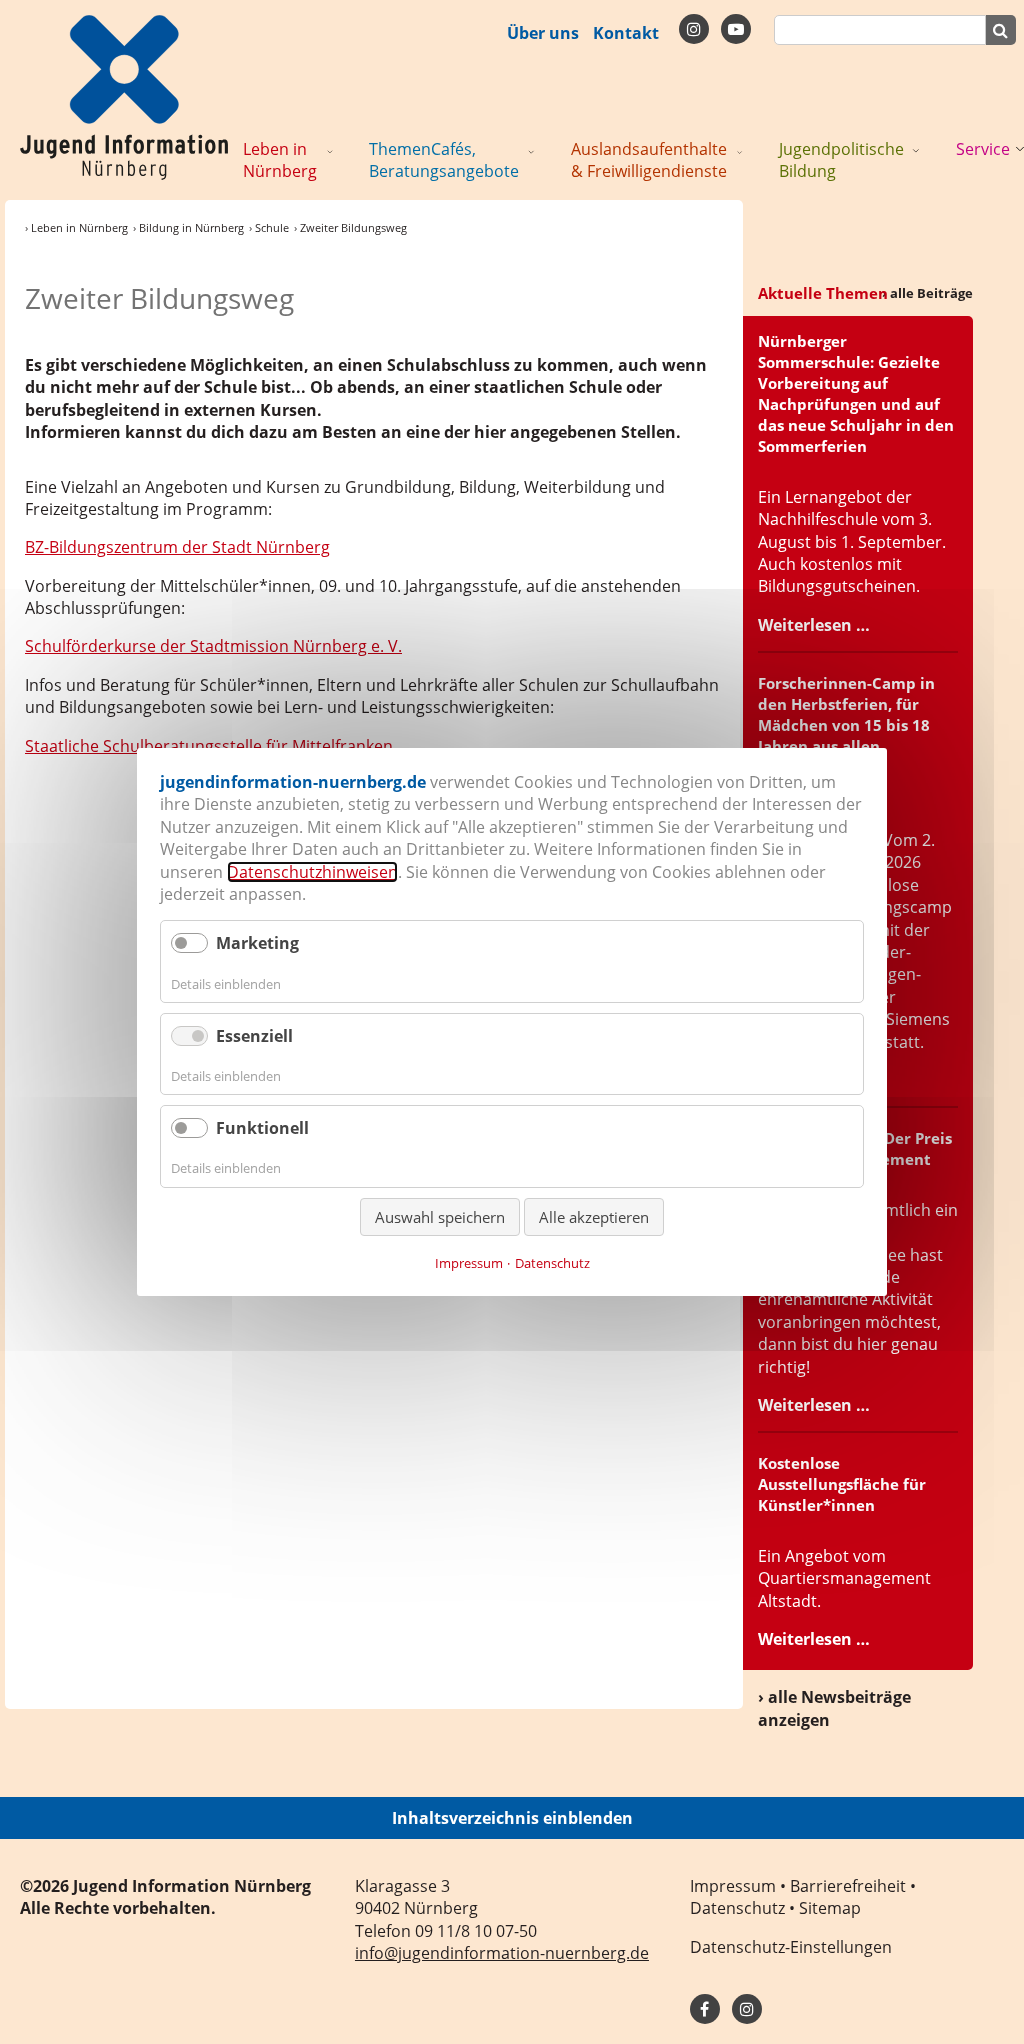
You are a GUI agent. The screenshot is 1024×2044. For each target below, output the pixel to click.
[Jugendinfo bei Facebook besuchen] (694, 29)
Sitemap (830, 1908)
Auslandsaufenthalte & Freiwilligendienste (649, 160)
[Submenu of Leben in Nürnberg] (330, 150)
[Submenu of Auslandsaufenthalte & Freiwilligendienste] (739, 150)
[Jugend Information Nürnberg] (124, 96)
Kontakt (626, 33)
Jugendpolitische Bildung (841, 160)
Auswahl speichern (440, 1217)
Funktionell (262, 1128)
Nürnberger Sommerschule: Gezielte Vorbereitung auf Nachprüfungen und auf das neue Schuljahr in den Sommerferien (856, 393)
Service (983, 149)
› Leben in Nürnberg (76, 227)
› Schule (269, 227)
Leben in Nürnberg (280, 160)
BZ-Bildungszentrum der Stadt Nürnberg (177, 547)
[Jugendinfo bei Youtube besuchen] (736, 29)
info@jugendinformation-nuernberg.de (502, 1953)
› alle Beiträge (927, 293)
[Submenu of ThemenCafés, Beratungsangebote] (531, 150)
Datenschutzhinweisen (312, 872)
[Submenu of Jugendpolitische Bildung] (916, 150)
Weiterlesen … (814, 625)
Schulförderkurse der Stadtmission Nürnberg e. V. (213, 646)
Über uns (543, 33)
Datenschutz (737, 1908)
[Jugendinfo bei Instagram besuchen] (747, 2009)
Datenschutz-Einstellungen (791, 1947)
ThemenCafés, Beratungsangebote (444, 160)
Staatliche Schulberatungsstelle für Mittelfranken (209, 746)
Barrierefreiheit (848, 1886)
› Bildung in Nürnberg (188, 227)
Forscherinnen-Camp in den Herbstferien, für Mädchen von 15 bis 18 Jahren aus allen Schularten (846, 725)
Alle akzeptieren (594, 1217)
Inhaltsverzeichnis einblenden (512, 1818)
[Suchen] (1001, 30)
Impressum (733, 1886)
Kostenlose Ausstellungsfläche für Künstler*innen (842, 1484)
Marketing (257, 943)
